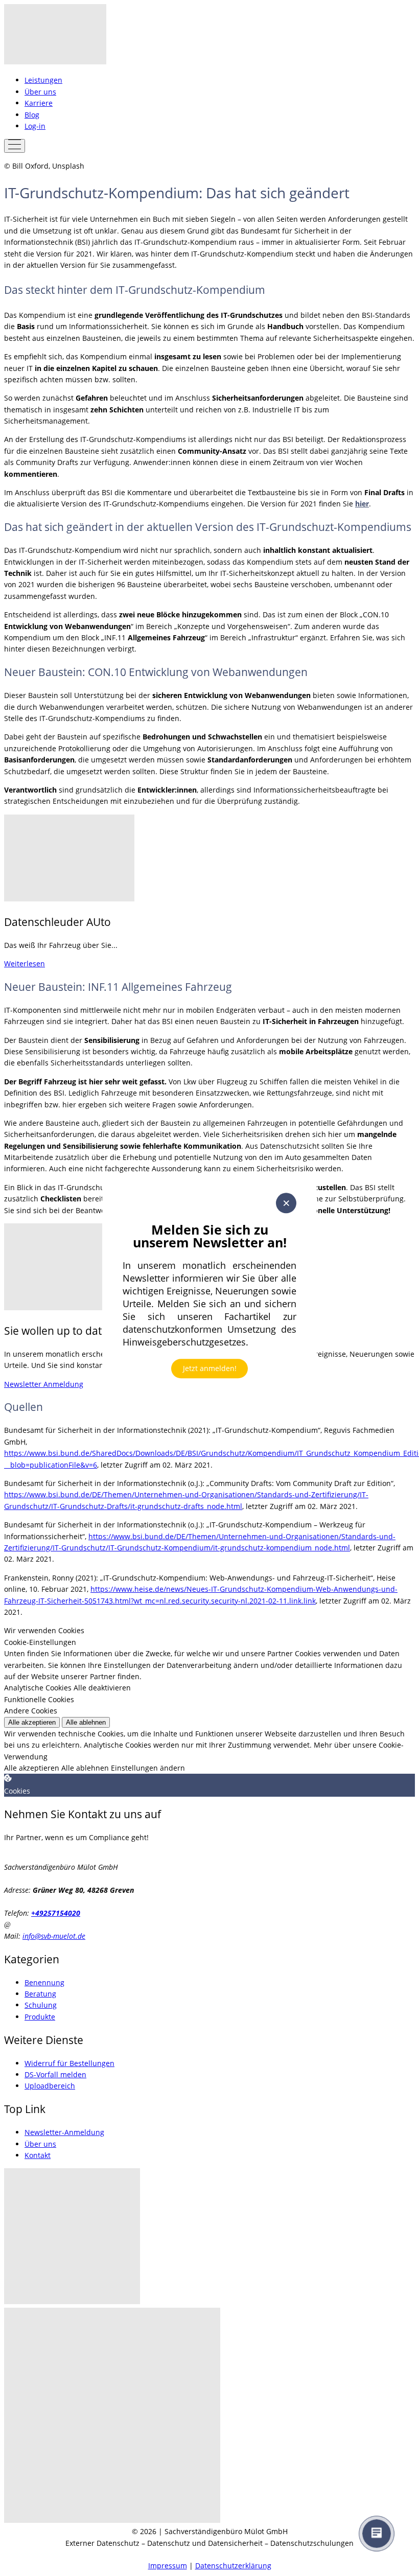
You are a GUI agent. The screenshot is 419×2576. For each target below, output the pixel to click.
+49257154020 (56, 1913)
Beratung (40, 1994)
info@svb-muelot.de (54, 1936)
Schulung (41, 2005)
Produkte (40, 2017)
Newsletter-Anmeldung (64, 2132)
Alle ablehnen (86, 1722)
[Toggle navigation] (15, 146)
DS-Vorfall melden (55, 2074)
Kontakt (38, 2155)
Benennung (44, 1982)
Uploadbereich (50, 2086)
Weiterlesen (25, 964)
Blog (32, 115)
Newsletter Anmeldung (44, 1384)
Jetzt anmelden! (210, 1368)
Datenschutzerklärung (233, 2566)
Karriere (39, 103)
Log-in (35, 126)
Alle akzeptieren (32, 1722)
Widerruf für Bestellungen (69, 2063)
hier (362, 504)
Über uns (40, 92)
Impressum (168, 2566)
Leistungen (43, 80)
